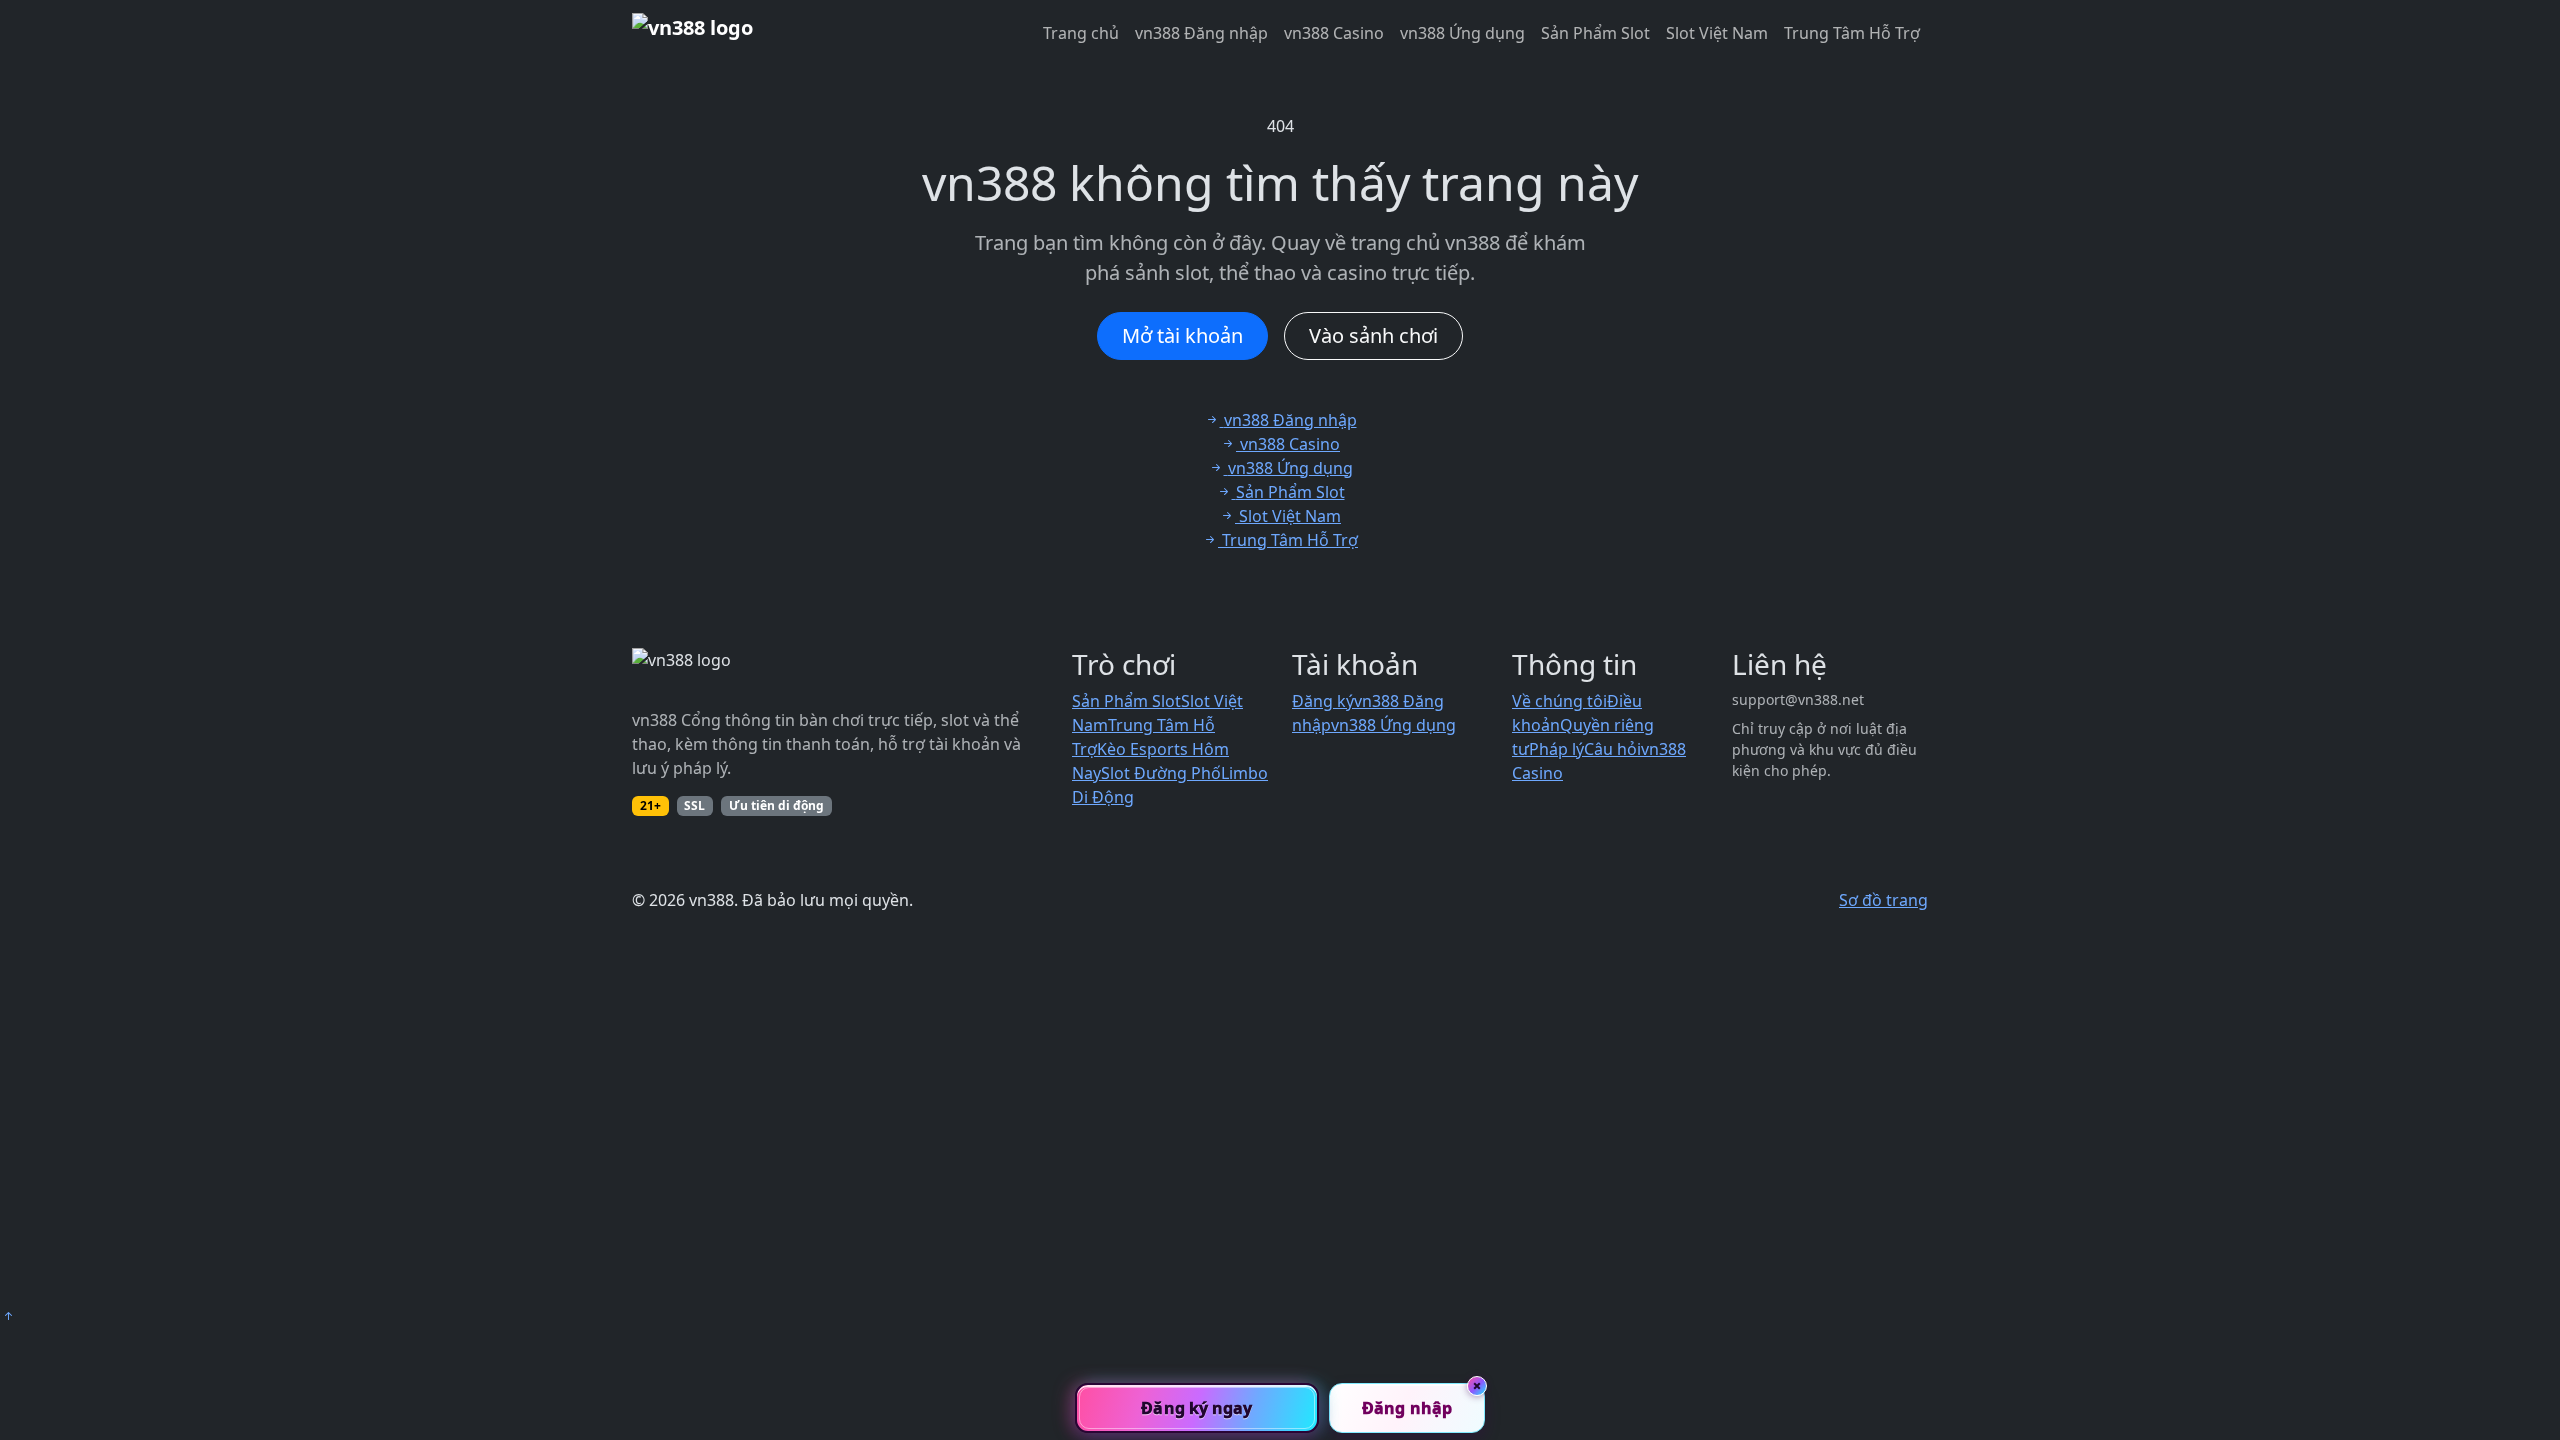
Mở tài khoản (1182, 335)
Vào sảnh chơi (1373, 335)
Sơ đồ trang (1883, 900)
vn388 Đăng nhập (1201, 33)
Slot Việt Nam (1717, 33)
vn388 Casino (1334, 33)
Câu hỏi (1612, 749)
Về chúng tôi (1559, 701)
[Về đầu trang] (8, 1316)
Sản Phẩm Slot (1595, 33)
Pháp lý (1556, 749)
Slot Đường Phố (1161, 773)
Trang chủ (1081, 33)
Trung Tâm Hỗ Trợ (1852, 33)
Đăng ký (1323, 701)
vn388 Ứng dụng (1462, 33)
